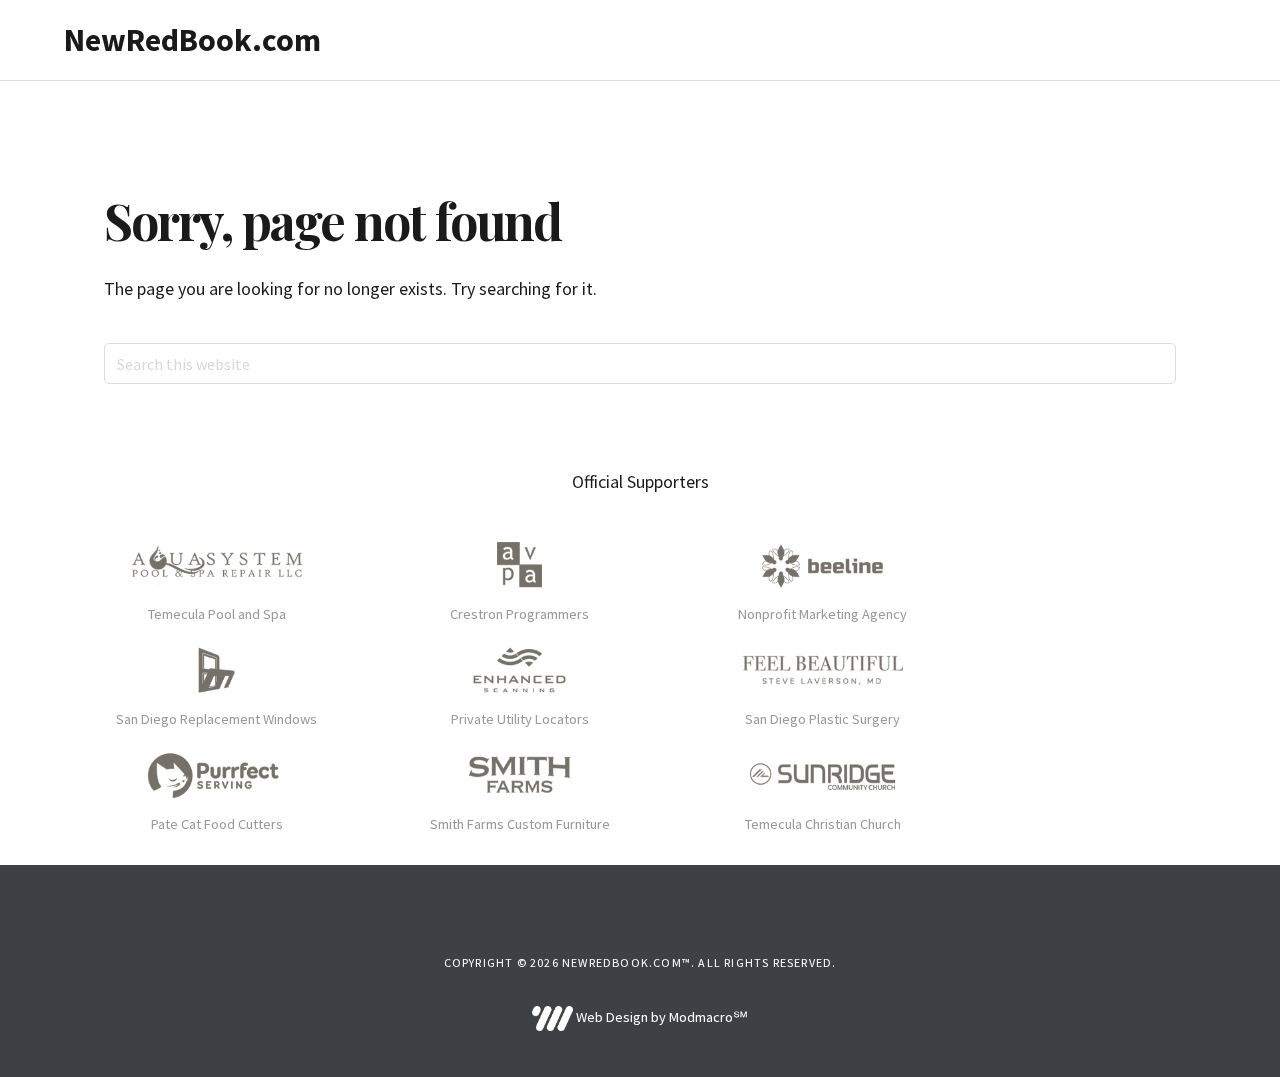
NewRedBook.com (192, 40)
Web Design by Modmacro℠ (660, 1017)
